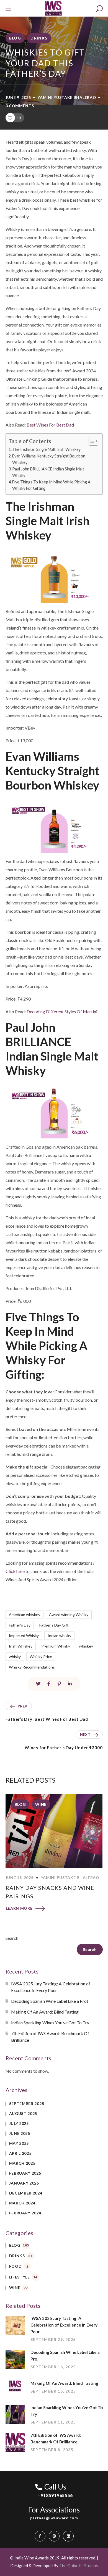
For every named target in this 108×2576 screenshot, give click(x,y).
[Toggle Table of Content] (91, 441)
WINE (41, 1804)
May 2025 (19, 2143)
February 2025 (25, 2173)
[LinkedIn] (68, 2536)
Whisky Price (41, 1657)
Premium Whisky (56, 1646)
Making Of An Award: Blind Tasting (45, 2012)
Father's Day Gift (54, 1625)
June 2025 (20, 2133)
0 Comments (20, 106)
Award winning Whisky (69, 1615)
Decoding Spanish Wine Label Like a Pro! (50, 2001)
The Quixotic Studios (79, 2566)
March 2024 (22, 2203)
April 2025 (20, 2153)
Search (12, 1938)
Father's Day (20, 1625)
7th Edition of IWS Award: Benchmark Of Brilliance (50, 2037)
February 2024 (25, 2213)
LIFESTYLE (23, 2277)
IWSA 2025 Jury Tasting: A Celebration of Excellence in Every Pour (51, 1987)
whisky (15, 1657)
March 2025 (22, 2163)
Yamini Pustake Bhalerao (67, 97)
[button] (99, 9)
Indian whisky (59, 1636)
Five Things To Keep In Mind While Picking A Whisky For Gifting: (51, 485)
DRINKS (39, 38)
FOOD (19, 2266)
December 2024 (26, 2193)
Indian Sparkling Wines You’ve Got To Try (50, 2023)
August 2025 (23, 2113)
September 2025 (27, 2103)
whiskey (86, 1646)
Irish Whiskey (21, 1646)
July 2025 (19, 2123)
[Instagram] (54, 2536)
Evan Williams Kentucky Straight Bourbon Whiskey (49, 459)
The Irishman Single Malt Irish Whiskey (46, 449)
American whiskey (25, 1615)
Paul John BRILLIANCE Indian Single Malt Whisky (48, 472)
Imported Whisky (24, 1636)
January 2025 (24, 2183)
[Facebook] (40, 2536)
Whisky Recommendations (32, 1667)
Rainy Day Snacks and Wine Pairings (50, 1892)
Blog (15, 38)
